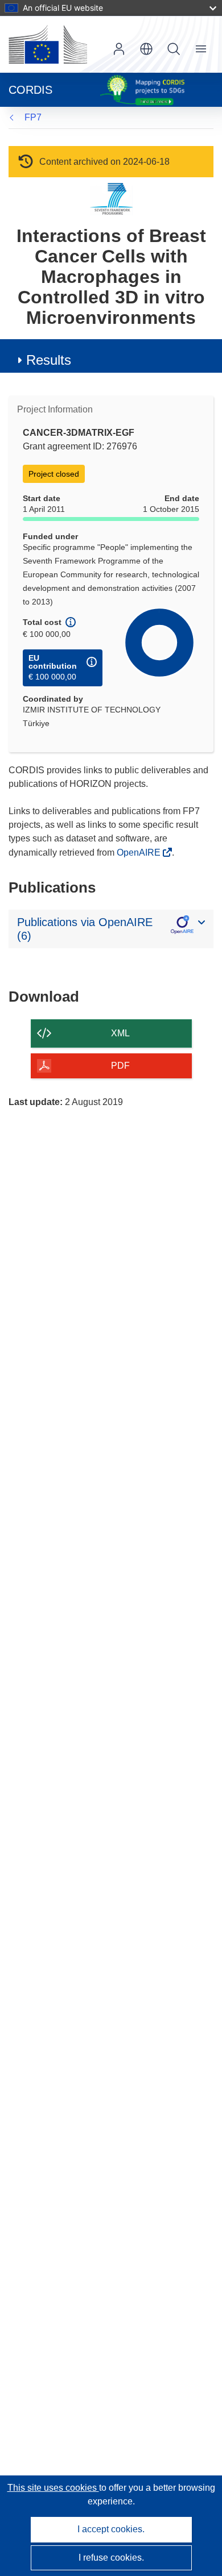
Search (174, 49)
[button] (146, 49)
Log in (119, 49)
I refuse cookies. (111, 2558)
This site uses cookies (53, 2488)
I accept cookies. (111, 2529)
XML (120, 1033)
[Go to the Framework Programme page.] (111, 199)
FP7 (33, 117)
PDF (120, 1066)
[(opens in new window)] (48, 44)
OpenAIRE (140, 853)
